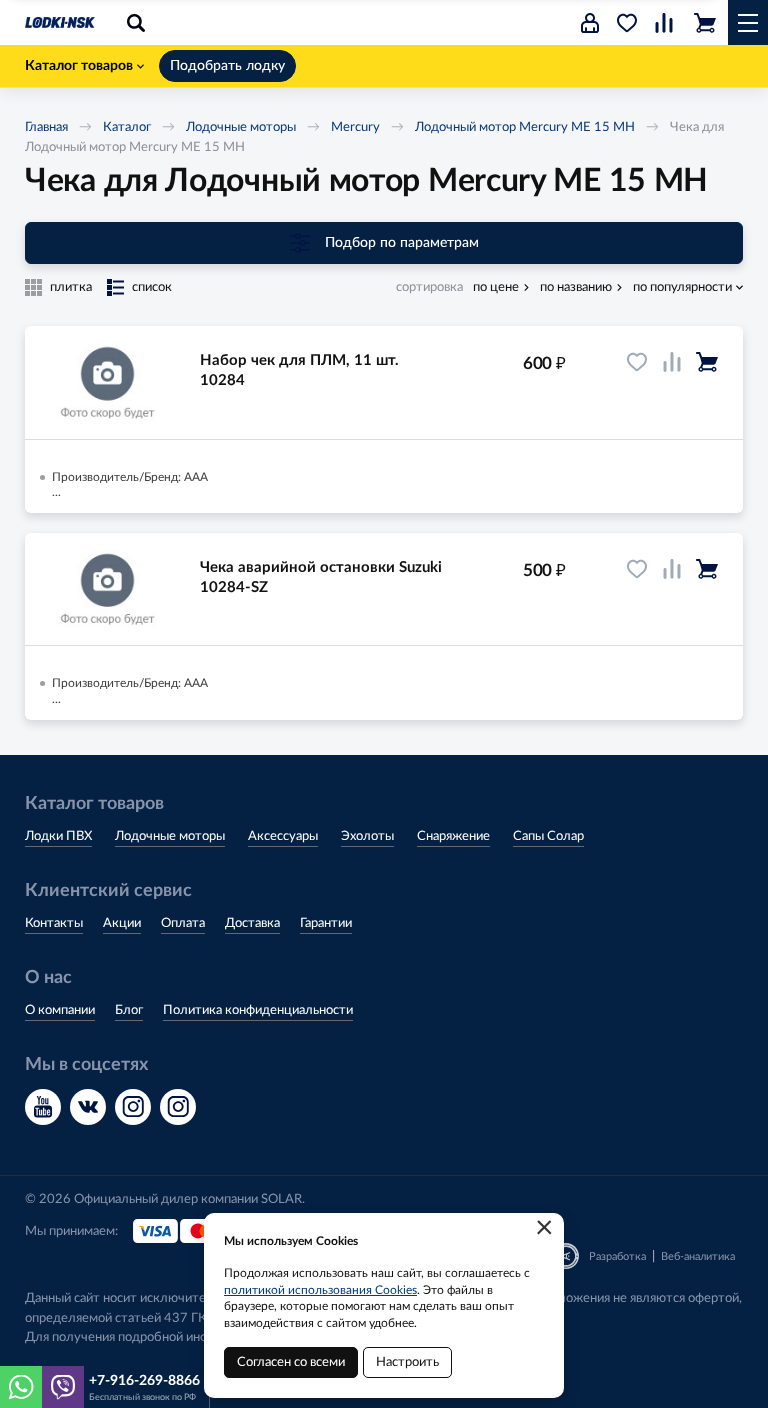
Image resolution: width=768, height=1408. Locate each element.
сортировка (429, 287)
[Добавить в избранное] (637, 362)
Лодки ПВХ (58, 836)
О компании (60, 1010)
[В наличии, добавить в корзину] (707, 362)
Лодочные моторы (241, 127)
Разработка (617, 1256)
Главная (46, 127)
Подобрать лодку (227, 66)
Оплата (183, 923)
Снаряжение (453, 836)
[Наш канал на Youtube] (43, 1107)
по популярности (682, 287)
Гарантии (326, 923)
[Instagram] (133, 1107)
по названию (576, 287)
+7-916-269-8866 (144, 1381)
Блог (129, 1010)
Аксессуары (283, 836)
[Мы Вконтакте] (88, 1107)
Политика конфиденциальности (258, 1010)
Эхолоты (367, 836)
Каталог (127, 127)
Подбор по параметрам (402, 243)
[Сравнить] (672, 362)
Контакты (54, 923)
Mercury (355, 127)
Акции (122, 923)
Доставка (252, 923)
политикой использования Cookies (320, 1290)
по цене (496, 287)
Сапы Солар (548, 836)
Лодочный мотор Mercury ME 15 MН (525, 127)
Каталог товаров (79, 66)
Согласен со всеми (291, 1362)
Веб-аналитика (698, 1256)
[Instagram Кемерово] (178, 1107)
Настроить (407, 1362)
